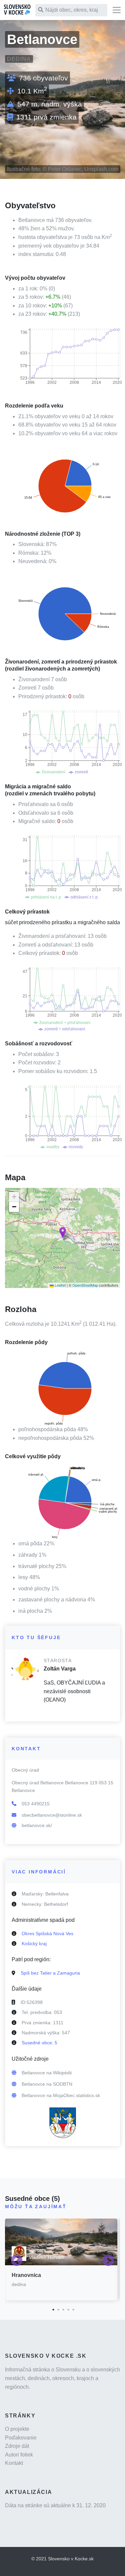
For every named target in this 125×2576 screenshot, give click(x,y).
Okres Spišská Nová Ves (47, 1934)
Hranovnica (26, 2275)
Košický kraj (34, 1944)
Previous (17, 2261)
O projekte (17, 2429)
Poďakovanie (21, 2438)
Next (108, 2261)
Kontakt (14, 2463)
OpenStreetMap (85, 1285)
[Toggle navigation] (117, 10)
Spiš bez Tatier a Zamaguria (50, 1973)
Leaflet (60, 1285)
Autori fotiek (19, 2455)
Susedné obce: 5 (39, 2043)
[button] (63, 1232)
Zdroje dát (17, 2446)
